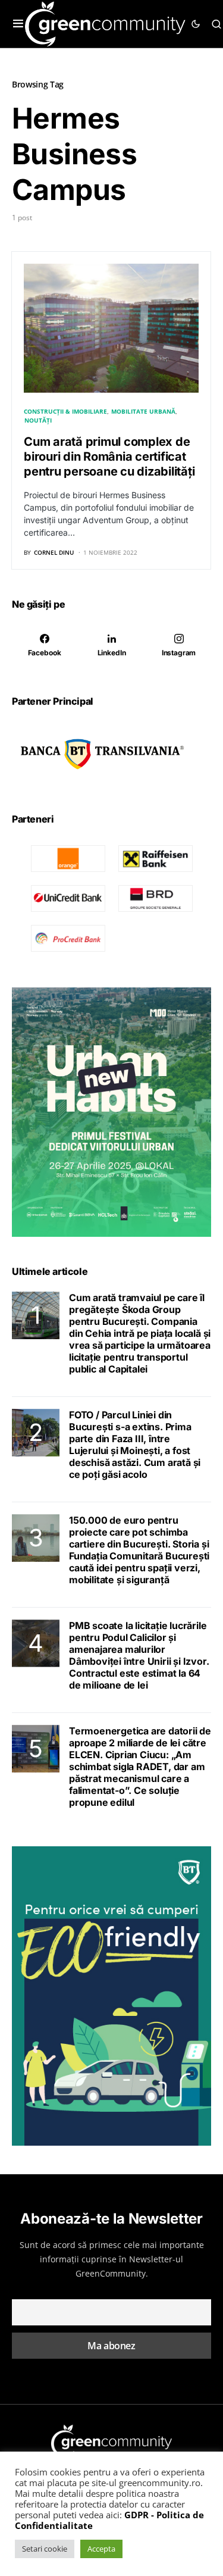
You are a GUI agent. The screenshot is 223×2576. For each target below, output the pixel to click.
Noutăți (38, 420)
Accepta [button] (101, 2549)
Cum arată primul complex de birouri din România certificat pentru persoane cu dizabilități (109, 457)
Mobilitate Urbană (143, 411)
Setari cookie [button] (45, 2549)
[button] (18, 24)
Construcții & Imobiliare (65, 411)
